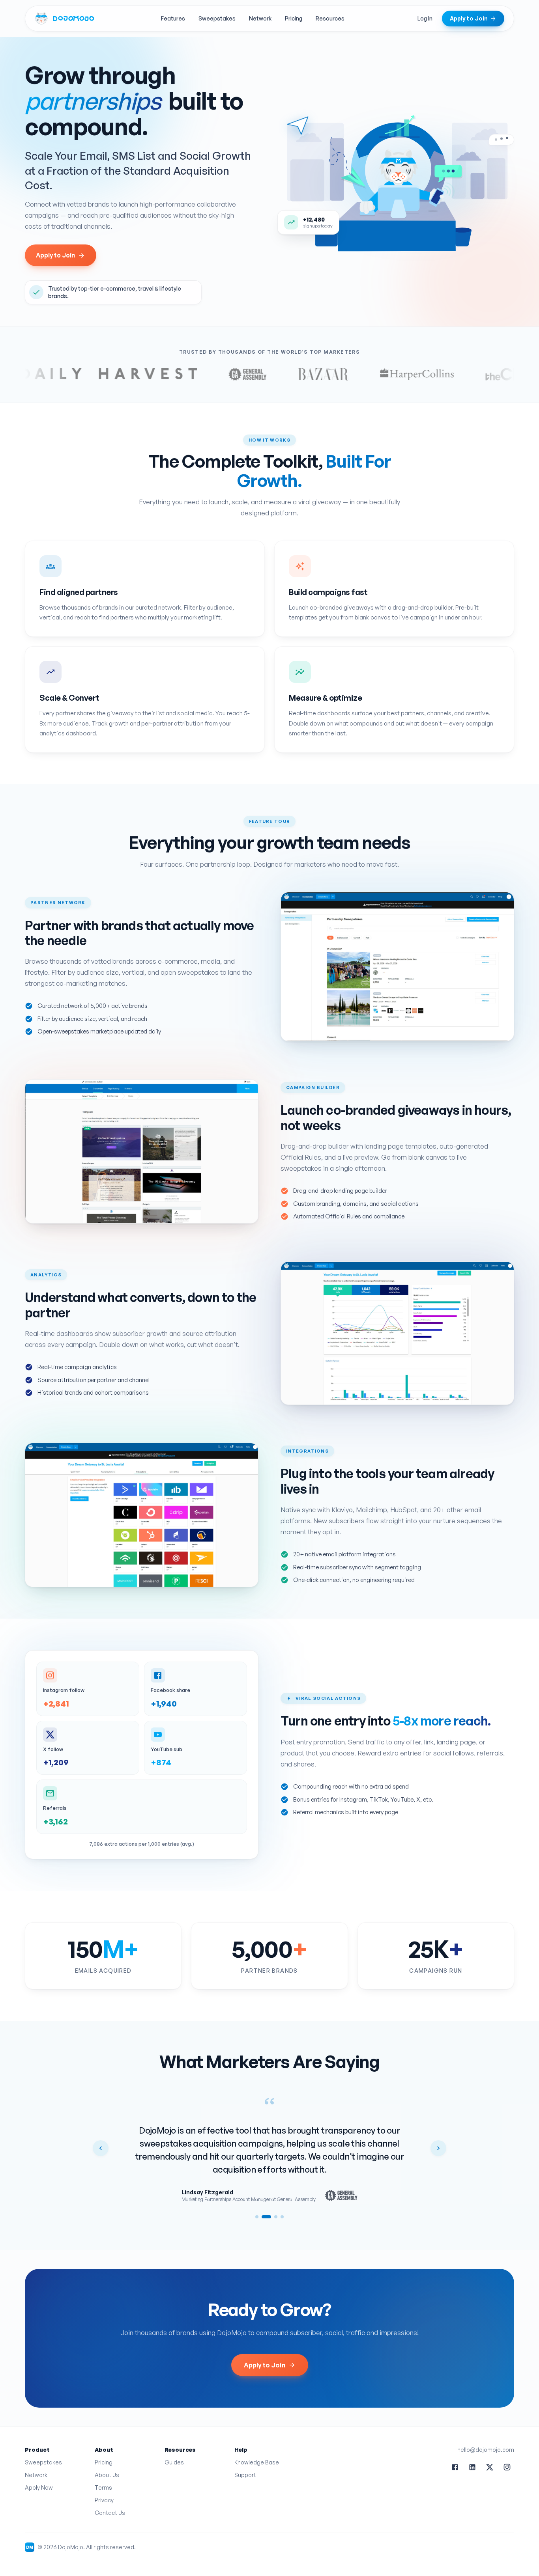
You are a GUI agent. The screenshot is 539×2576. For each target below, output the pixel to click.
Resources (330, 18)
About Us (107, 2475)
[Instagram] (507, 2467)
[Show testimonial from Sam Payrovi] (282, 2217)
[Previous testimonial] (101, 2148)
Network (260, 18)
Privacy (104, 2500)
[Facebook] (455, 2467)
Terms (103, 2487)
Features (173, 18)
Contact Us (110, 2513)
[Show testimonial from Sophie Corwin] (276, 2217)
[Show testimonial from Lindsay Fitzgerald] (266, 2217)
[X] (490, 2467)
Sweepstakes (217, 18)
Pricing (294, 18)
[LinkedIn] (472, 2467)
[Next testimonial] (438, 2148)
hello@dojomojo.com (486, 2450)
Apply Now (39, 2487)
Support (245, 2475)
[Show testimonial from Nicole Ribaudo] (257, 2217)
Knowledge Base (257, 2462)
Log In (425, 18)
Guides (174, 2462)
